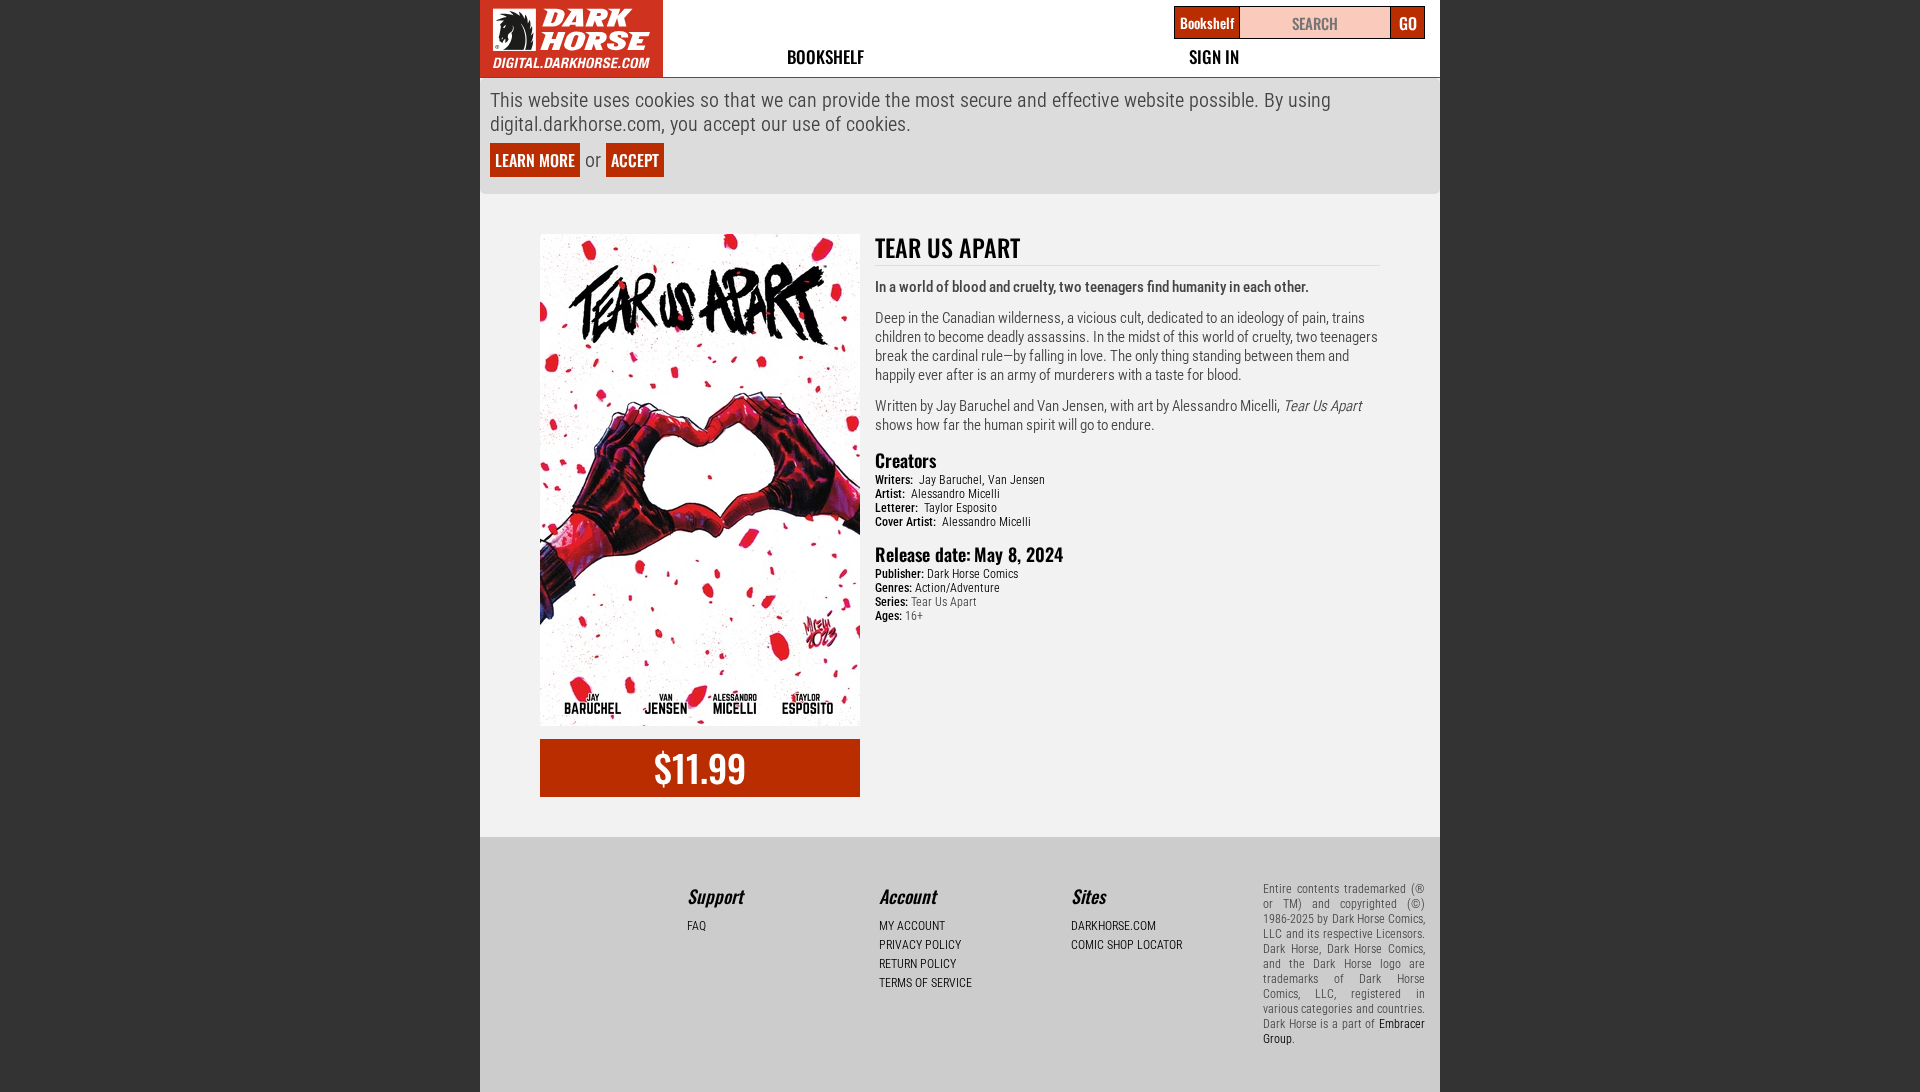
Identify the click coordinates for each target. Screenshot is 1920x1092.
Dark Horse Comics (972, 574)
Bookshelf (825, 56)
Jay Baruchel (950, 480)
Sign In (1214, 56)
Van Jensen (1016, 480)
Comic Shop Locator (1126, 945)
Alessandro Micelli (955, 494)
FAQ (696, 926)
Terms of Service (925, 983)
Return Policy (917, 964)
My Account (912, 926)
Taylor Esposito (960, 508)
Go (1408, 23)
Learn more (535, 160)
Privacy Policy (920, 945)
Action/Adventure (957, 588)
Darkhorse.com (1113, 926)
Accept (635, 160)
